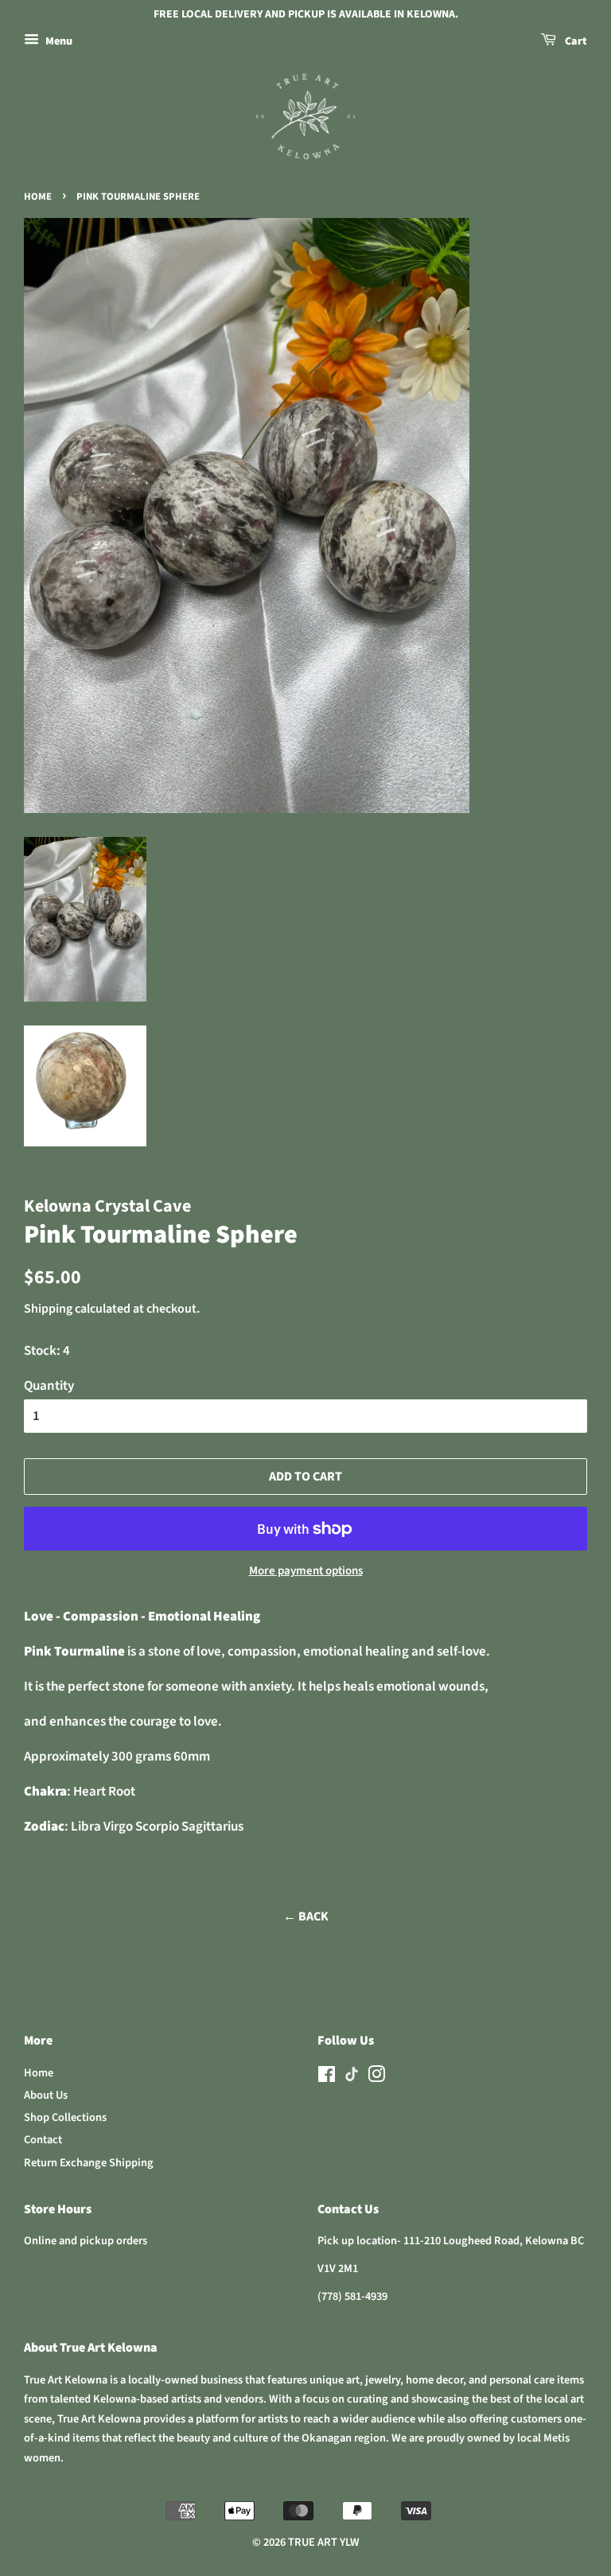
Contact (43, 2140)
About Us (46, 2095)
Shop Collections (65, 2117)
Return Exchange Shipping (89, 2163)
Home (38, 197)
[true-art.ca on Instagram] (376, 2078)
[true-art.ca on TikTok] (352, 2078)
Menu (58, 41)
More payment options (306, 1571)
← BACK (306, 1916)
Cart (575, 41)
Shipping (48, 1309)
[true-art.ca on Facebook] (327, 2078)
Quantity (49, 1386)
